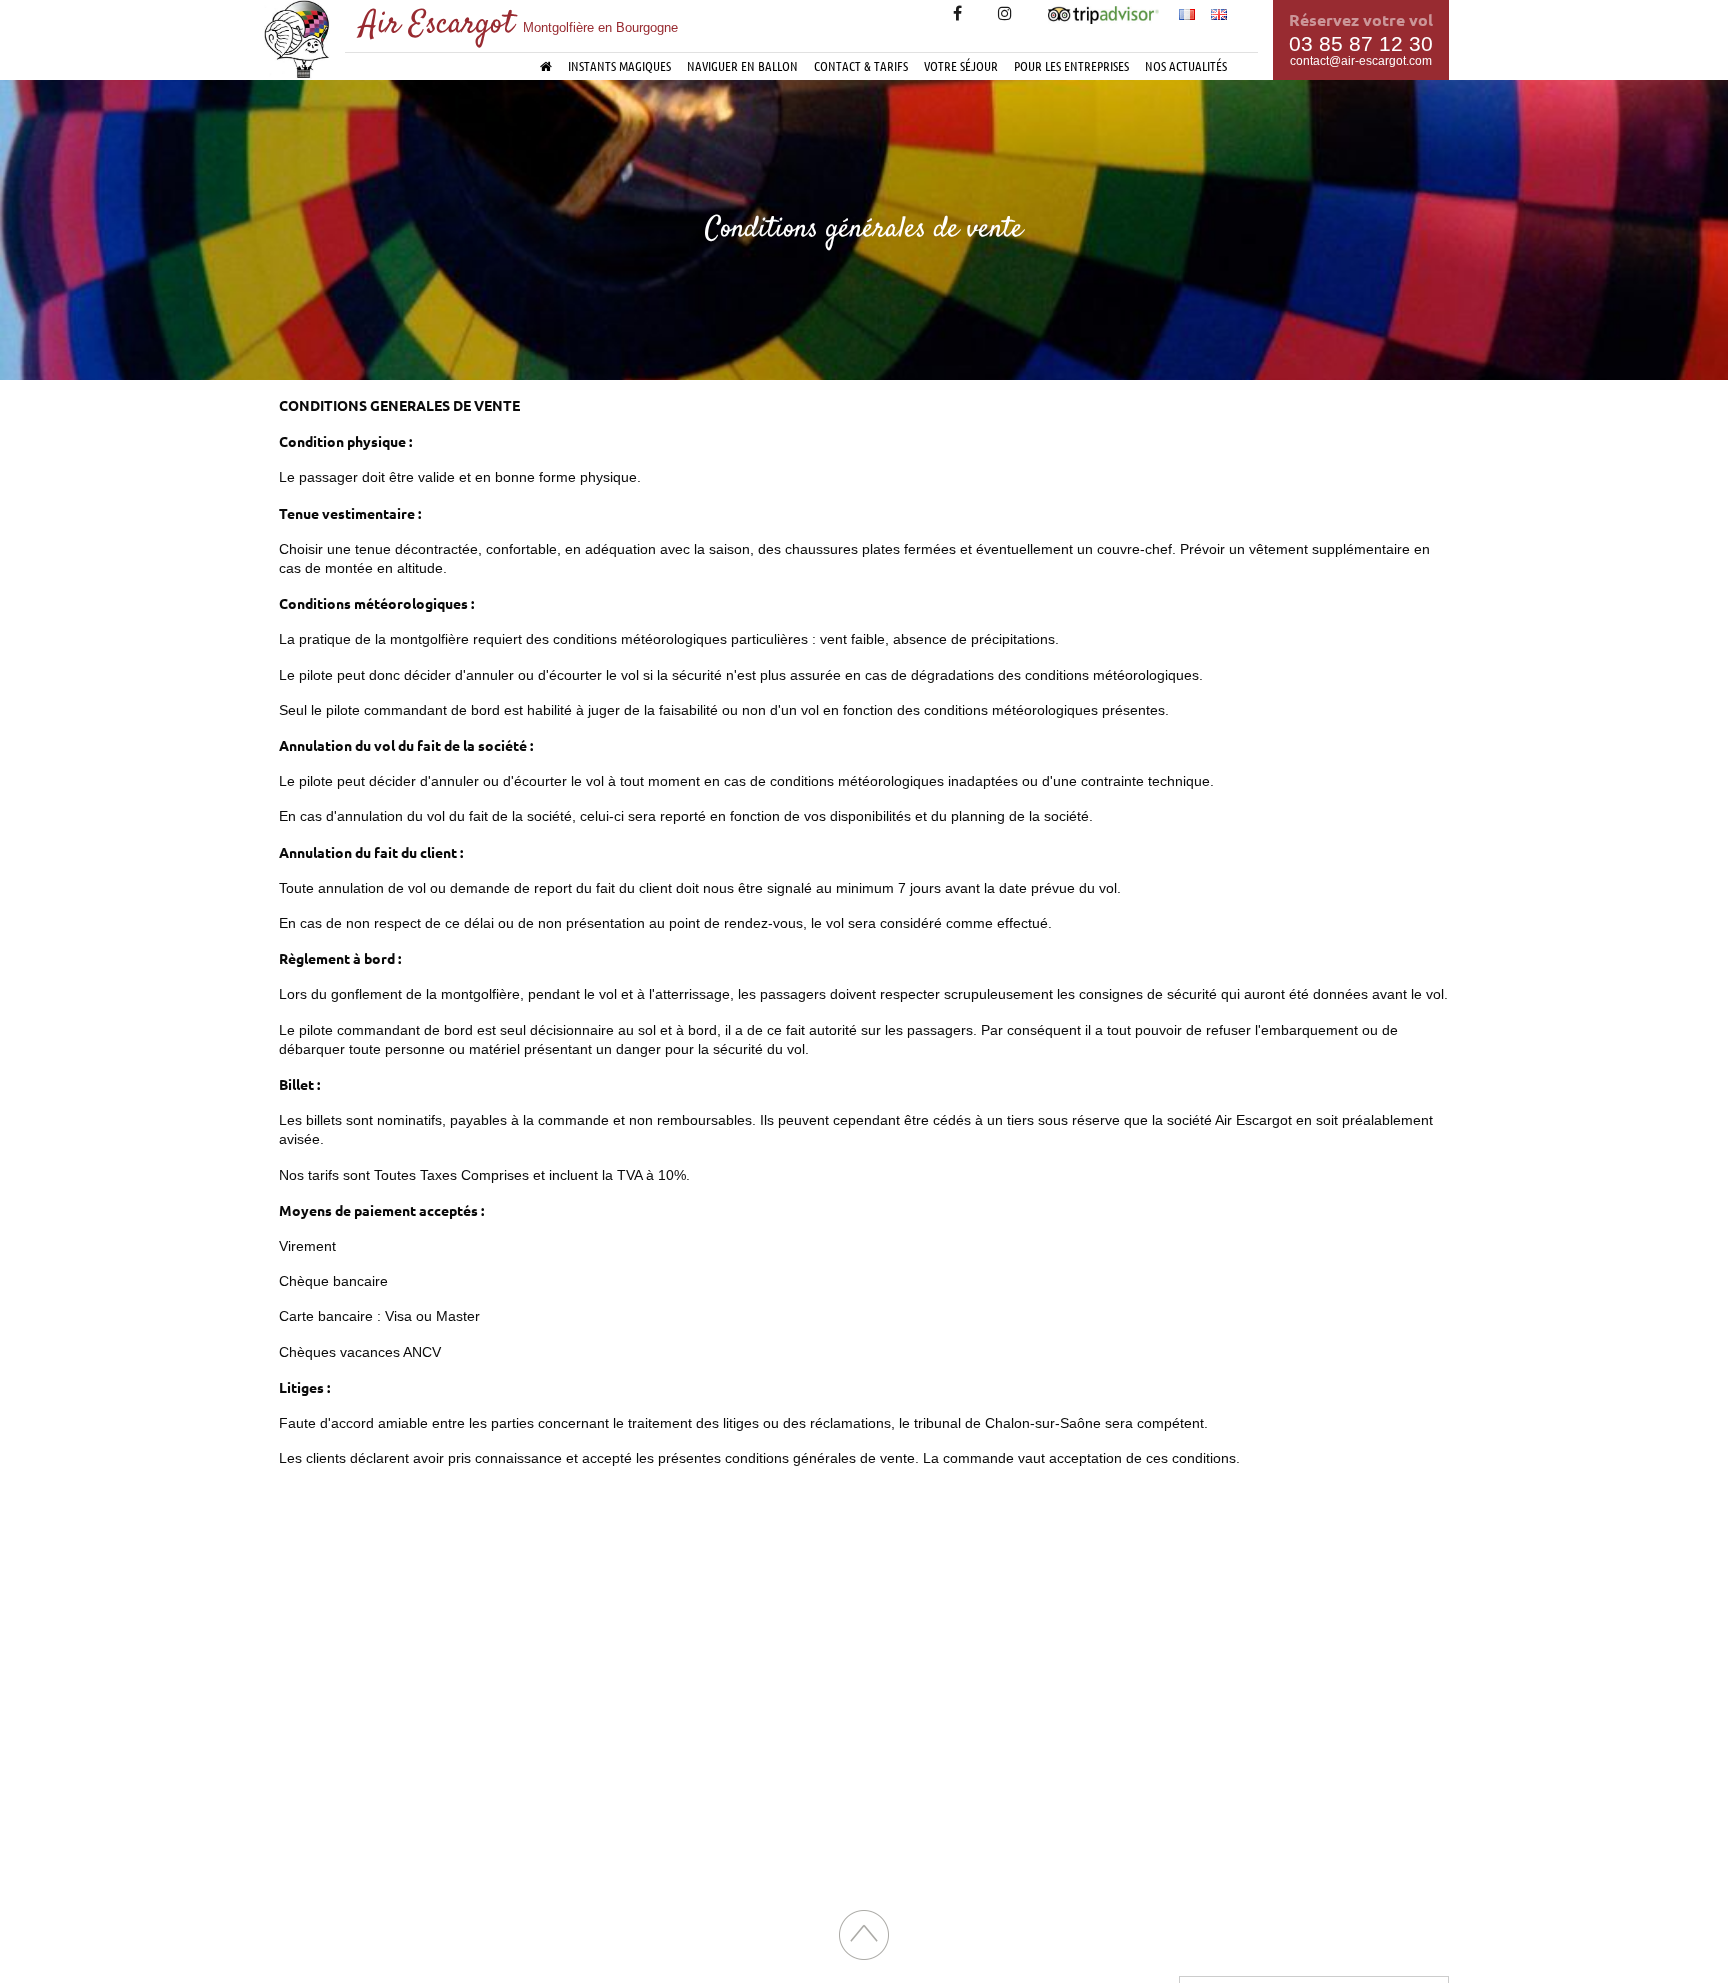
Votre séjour (961, 65)
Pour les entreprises (1071, 65)
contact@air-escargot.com (1361, 61)
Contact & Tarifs (861, 65)
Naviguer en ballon (742, 65)
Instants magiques (619, 65)
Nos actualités (1186, 65)
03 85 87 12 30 (1361, 43)
